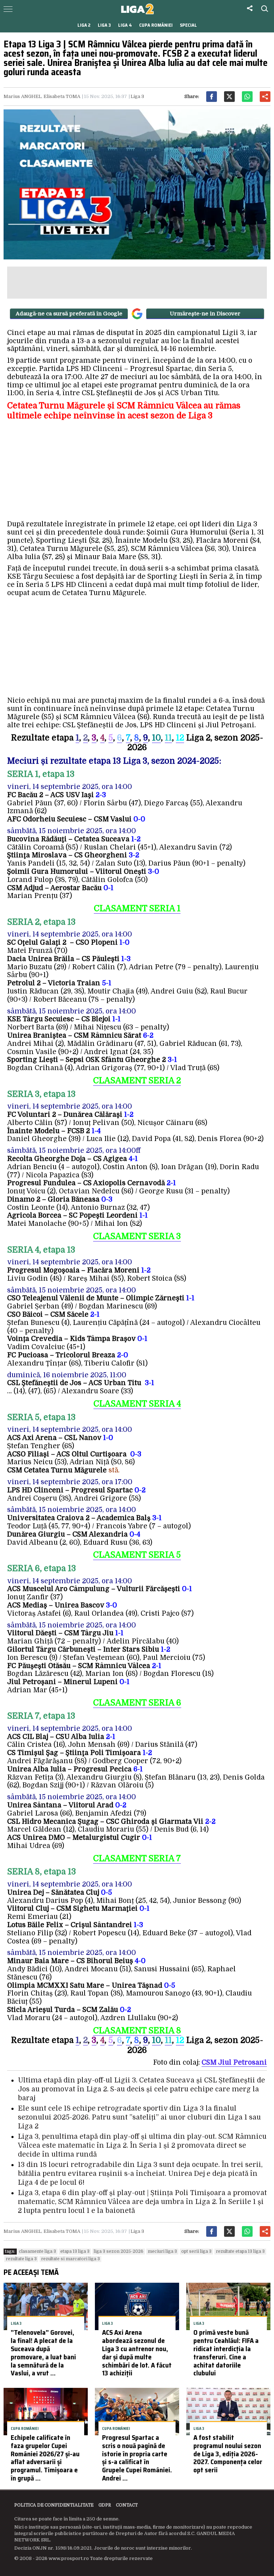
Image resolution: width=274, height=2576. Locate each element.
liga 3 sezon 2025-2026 (119, 2251)
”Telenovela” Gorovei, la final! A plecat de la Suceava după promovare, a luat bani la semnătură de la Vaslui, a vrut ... (43, 2353)
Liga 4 (125, 25)
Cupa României (156, 25)
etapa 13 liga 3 (75, 2251)
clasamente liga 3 (37, 2251)
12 (180, 2040)
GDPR (105, 2505)
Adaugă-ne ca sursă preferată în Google (69, 314)
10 (156, 738)
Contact (127, 2505)
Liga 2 (84, 25)
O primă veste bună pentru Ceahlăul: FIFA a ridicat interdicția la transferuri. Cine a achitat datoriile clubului (226, 2353)
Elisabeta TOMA (62, 96)
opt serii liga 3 (196, 2251)
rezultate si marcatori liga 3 (70, 2259)
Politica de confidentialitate (54, 2505)
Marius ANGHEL (22, 96)
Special (188, 25)
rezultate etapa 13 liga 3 (240, 2251)
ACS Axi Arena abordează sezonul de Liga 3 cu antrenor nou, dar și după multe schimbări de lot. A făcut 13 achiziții (137, 2353)
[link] (234, 2063)
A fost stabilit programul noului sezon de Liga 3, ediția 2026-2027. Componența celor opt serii (228, 2454)
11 (168, 738)
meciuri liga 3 (162, 2251)
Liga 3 (104, 25)
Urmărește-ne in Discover (205, 314)
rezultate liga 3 (21, 2259)
